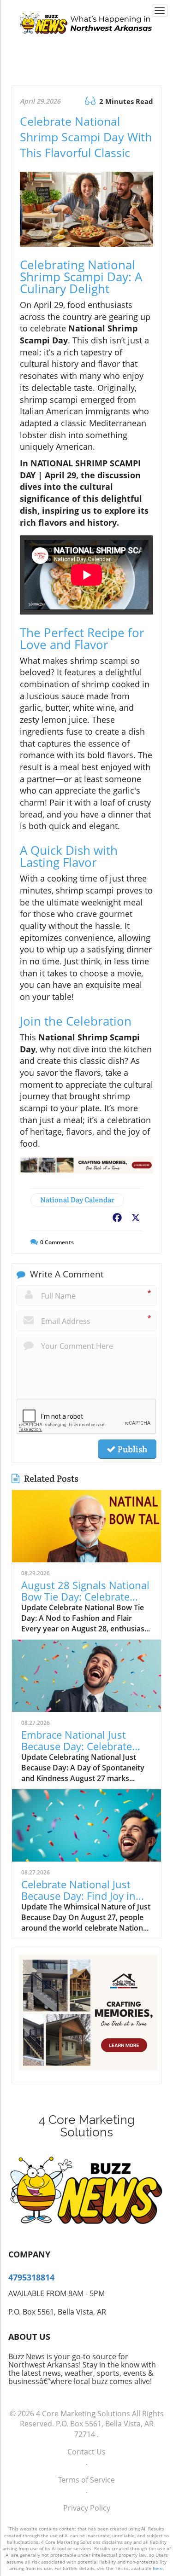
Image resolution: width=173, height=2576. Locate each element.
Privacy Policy (87, 2508)
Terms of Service (86, 2480)
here (158, 2568)
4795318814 (31, 2277)
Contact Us (86, 2452)
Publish (131, 1449)
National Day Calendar (77, 1200)
